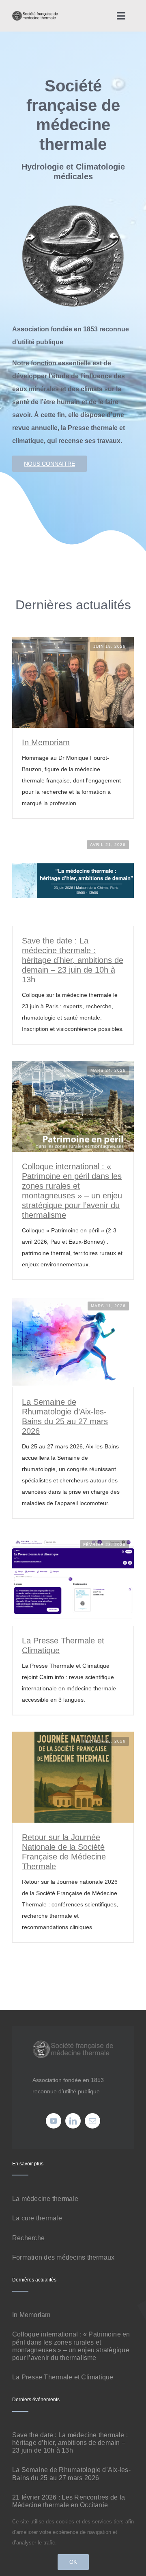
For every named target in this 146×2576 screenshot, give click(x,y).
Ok (73, 2562)
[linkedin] (73, 2121)
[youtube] (54, 2121)
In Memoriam (46, 742)
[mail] (92, 2121)
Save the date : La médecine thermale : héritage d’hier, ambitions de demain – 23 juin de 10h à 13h (73, 960)
